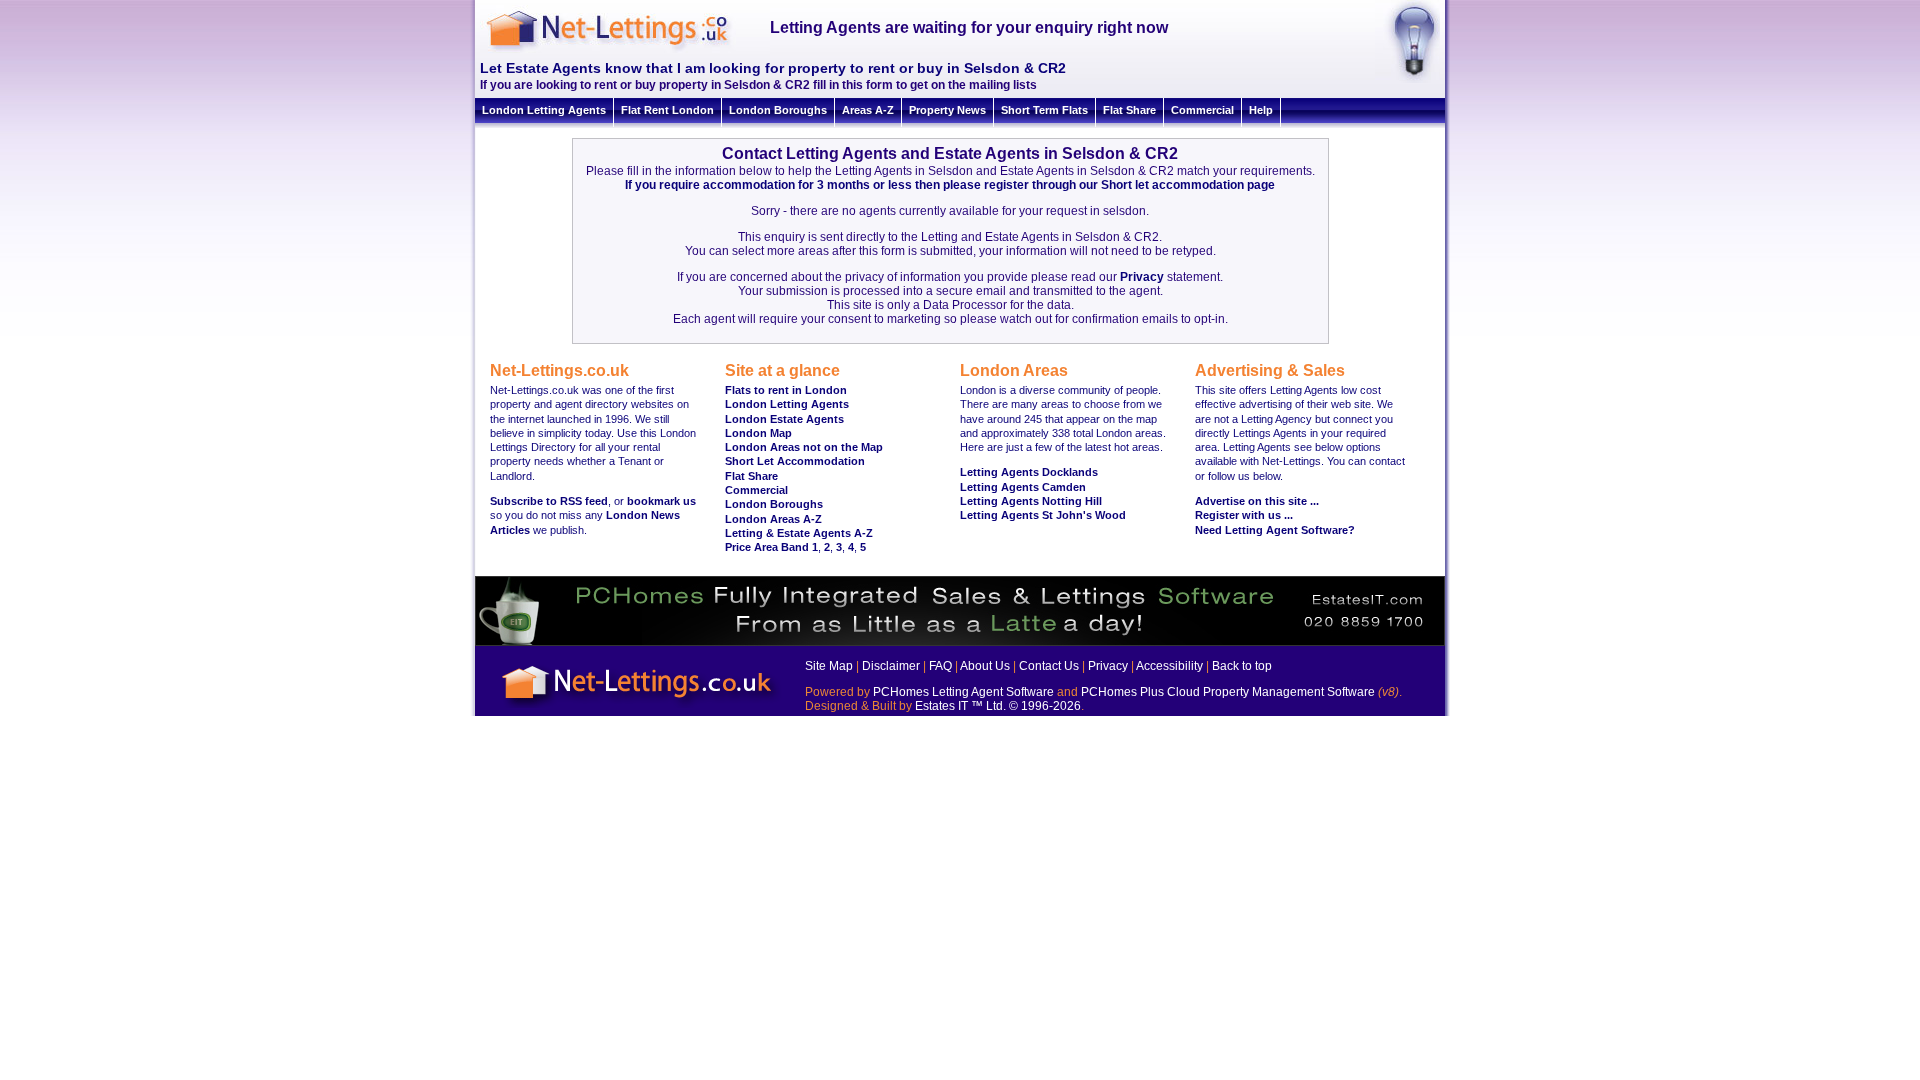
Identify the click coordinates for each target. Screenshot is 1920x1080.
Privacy (1142, 277)
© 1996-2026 (1045, 706)
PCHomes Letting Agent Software (963, 692)
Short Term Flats (1044, 110)
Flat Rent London (667, 110)
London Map (758, 433)
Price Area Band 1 (771, 547)
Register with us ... (1244, 515)
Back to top (1242, 666)
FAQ (940, 666)
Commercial (1202, 110)
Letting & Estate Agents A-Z (799, 533)
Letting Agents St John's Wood (1043, 515)
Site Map (829, 666)
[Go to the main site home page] (625, 50)
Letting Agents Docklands (1029, 472)
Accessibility (1169, 666)
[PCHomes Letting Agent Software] (960, 642)
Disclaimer (891, 666)
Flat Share (1129, 110)
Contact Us (1049, 666)
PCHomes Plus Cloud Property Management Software (1228, 692)
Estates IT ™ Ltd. (960, 706)
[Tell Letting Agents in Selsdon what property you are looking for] (1407, 79)
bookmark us (661, 501)
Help (1261, 110)
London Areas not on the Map (804, 447)
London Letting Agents (544, 110)
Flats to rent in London (786, 390)
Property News (947, 110)
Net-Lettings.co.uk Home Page (640, 708)
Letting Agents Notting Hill (1031, 501)
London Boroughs (778, 110)
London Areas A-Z (773, 519)
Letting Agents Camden (1023, 487)
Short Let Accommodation (795, 461)
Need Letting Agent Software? (1275, 530)
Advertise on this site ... (1257, 501)
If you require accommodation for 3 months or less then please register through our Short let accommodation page (950, 185)
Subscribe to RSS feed (549, 501)
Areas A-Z (868, 110)
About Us (985, 666)
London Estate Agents (784, 419)
